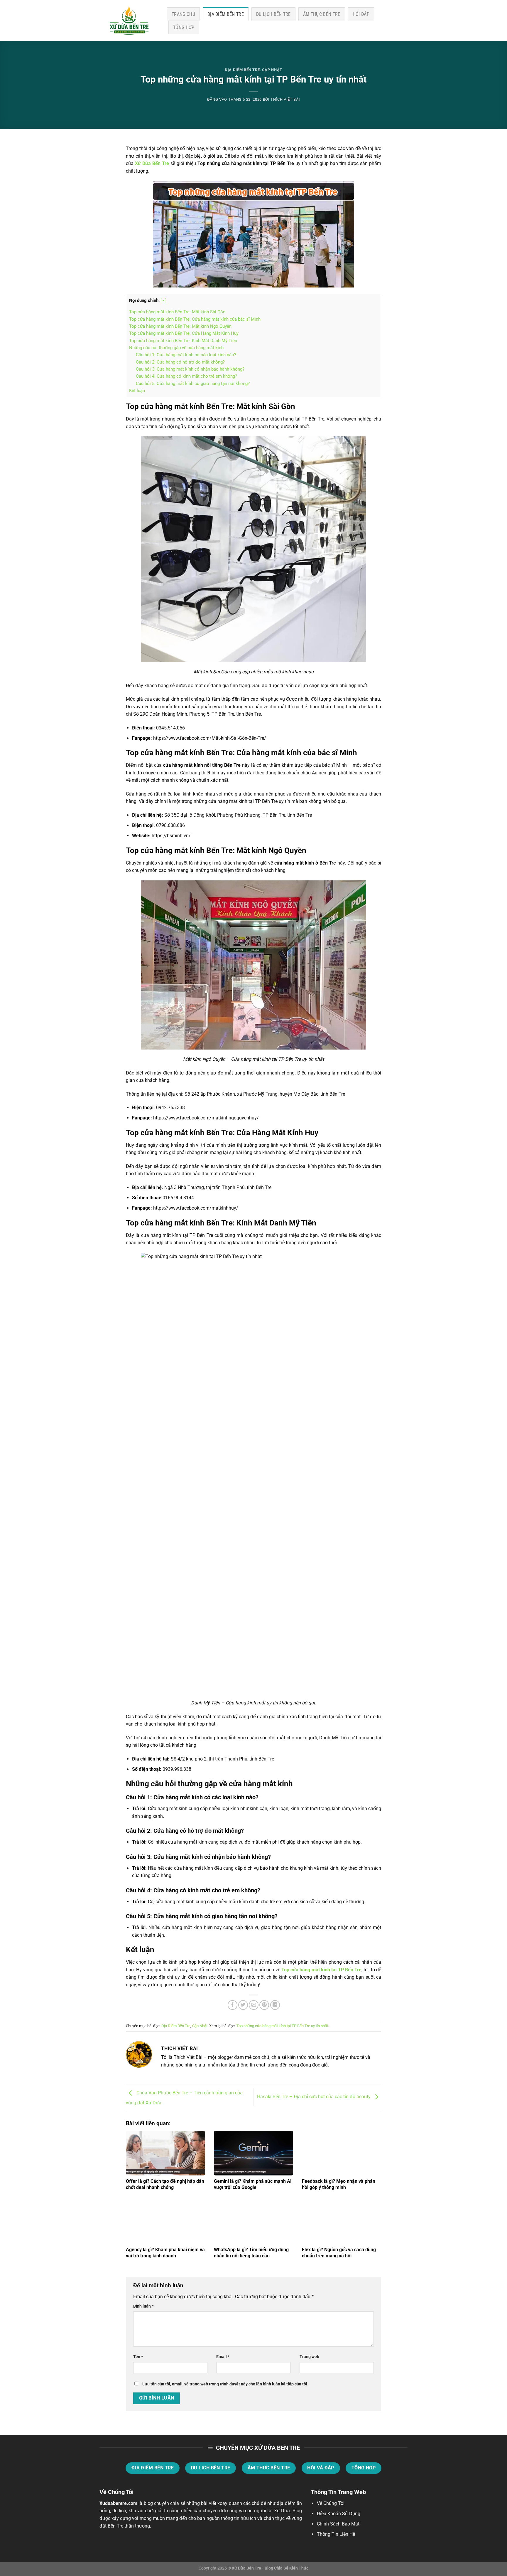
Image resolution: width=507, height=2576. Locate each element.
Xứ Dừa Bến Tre (152, 163)
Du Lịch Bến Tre (273, 14)
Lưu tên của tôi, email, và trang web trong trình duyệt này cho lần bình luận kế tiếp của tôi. (225, 2384)
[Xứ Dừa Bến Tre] (129, 21)
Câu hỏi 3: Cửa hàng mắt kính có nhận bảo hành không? (190, 369)
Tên (138, 2357)
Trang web (309, 2357)
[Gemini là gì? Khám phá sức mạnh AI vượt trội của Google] (253, 2153)
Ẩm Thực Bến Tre (322, 14)
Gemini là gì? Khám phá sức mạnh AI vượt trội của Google (253, 2184)
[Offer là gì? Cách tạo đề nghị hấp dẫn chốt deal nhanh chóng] (165, 2153)
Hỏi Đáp (361, 14)
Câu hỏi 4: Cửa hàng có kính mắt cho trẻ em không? (186, 376)
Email (223, 2357)
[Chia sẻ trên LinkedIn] (275, 2005)
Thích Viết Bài (285, 99)
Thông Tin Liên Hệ (336, 2534)
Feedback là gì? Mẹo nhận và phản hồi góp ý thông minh (339, 2184)
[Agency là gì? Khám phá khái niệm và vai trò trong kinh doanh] (165, 2222)
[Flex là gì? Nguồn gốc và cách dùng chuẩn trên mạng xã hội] (342, 2222)
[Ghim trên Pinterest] (264, 2005)
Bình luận (143, 2306)
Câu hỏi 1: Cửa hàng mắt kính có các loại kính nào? (186, 355)
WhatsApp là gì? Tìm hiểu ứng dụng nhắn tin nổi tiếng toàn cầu (251, 2253)
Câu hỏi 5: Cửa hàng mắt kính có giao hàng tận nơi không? (193, 384)
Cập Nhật (272, 70)
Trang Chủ (183, 14)
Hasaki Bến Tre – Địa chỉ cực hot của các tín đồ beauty (314, 2097)
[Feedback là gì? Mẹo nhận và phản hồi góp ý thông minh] (342, 2153)
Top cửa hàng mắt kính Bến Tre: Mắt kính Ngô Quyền (180, 326)
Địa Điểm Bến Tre (226, 14)
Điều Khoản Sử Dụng (339, 2514)
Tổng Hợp (184, 27)
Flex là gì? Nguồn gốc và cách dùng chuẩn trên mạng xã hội (339, 2253)
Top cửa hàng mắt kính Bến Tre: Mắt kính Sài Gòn (177, 312)
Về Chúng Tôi (331, 2503)
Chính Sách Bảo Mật (338, 2524)
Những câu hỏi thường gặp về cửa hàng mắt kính (176, 348)
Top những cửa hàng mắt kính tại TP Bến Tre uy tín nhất (282, 2026)
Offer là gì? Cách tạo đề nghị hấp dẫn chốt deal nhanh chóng (165, 2184)
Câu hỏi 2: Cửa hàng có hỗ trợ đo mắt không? (180, 362)
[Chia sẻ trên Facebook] (233, 2005)
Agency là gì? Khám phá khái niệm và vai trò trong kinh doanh (165, 2253)
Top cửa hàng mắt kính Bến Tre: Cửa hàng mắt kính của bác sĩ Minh (195, 319)
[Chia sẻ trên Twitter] (243, 2005)
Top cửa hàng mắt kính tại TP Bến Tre (321, 1970)
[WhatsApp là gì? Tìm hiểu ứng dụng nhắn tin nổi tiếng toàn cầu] (253, 2222)
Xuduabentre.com (118, 2503)
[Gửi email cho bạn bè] (254, 2005)
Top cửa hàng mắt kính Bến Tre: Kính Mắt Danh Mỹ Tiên (183, 341)
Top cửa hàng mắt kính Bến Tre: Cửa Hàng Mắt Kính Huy (184, 333)
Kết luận (137, 391)
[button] (163, 301)
